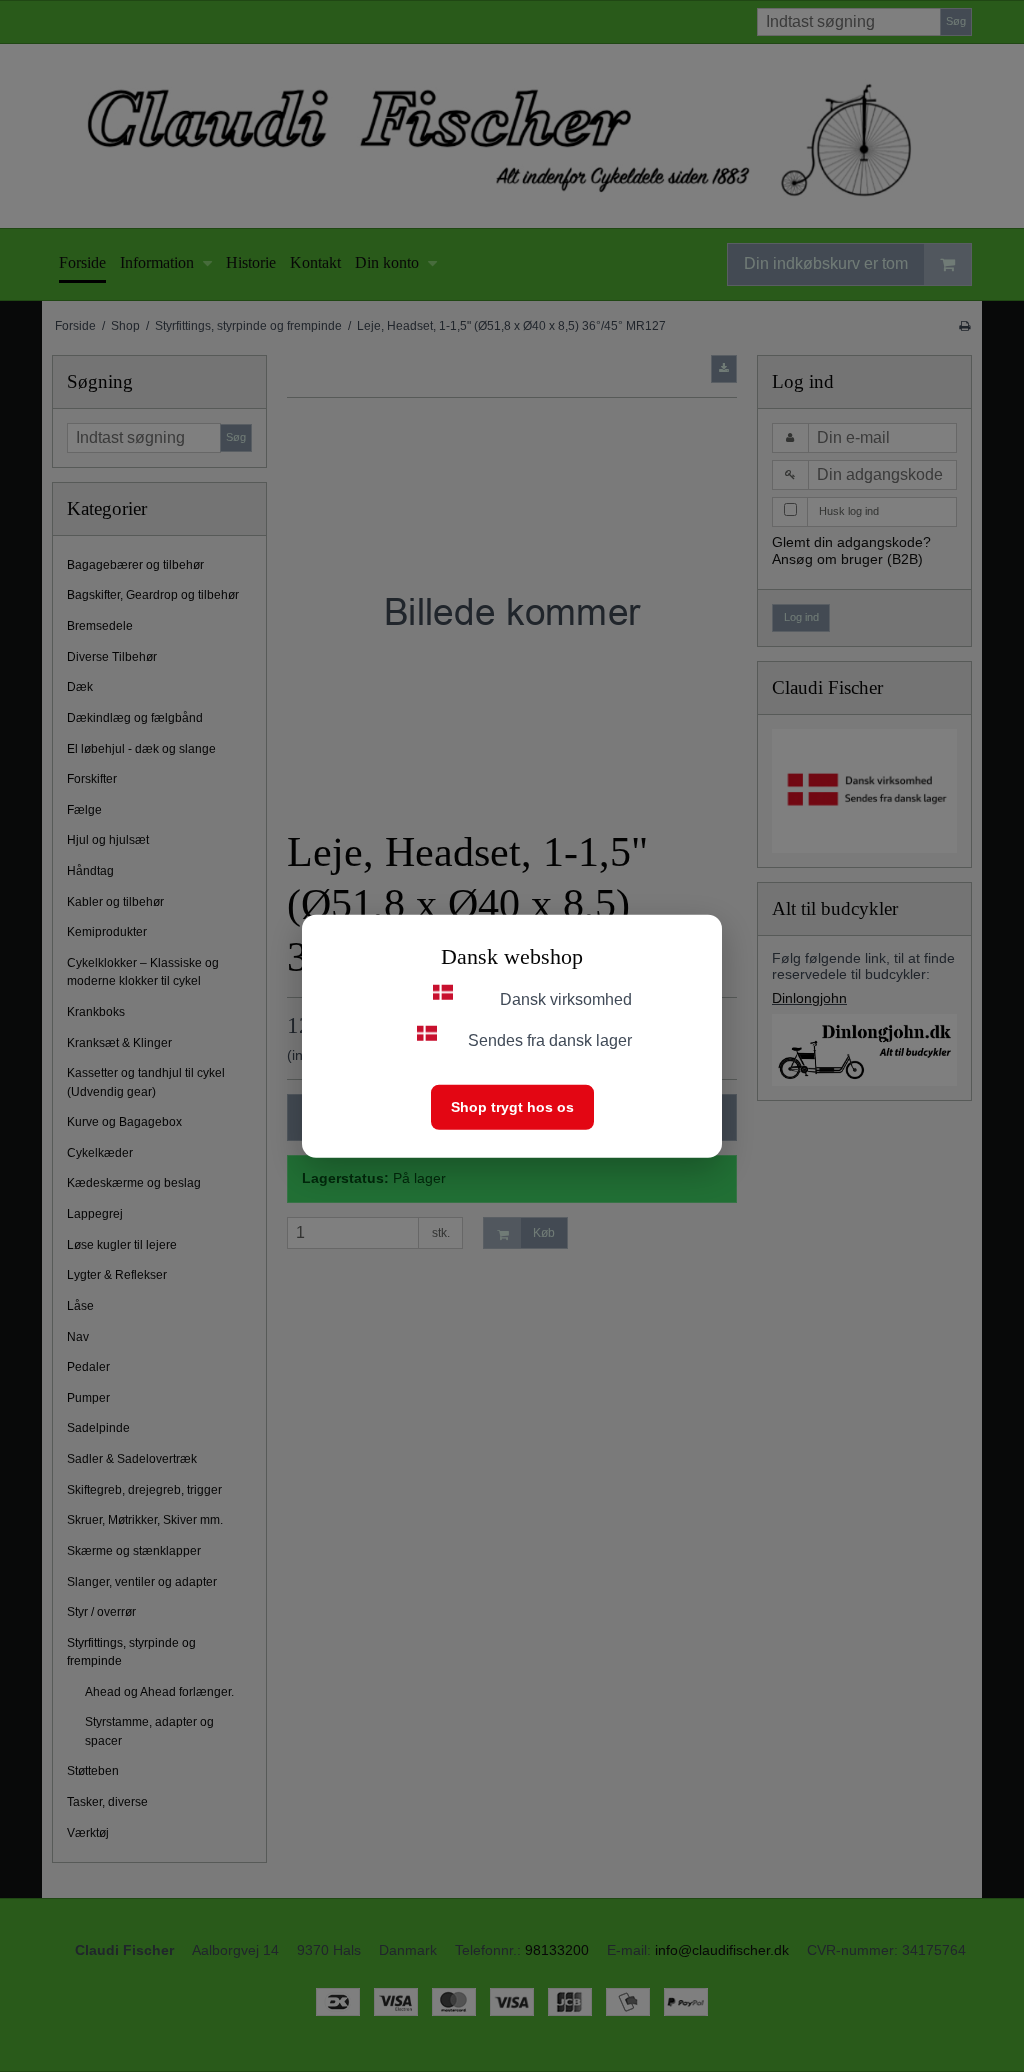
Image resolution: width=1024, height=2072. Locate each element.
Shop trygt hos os (512, 1106)
